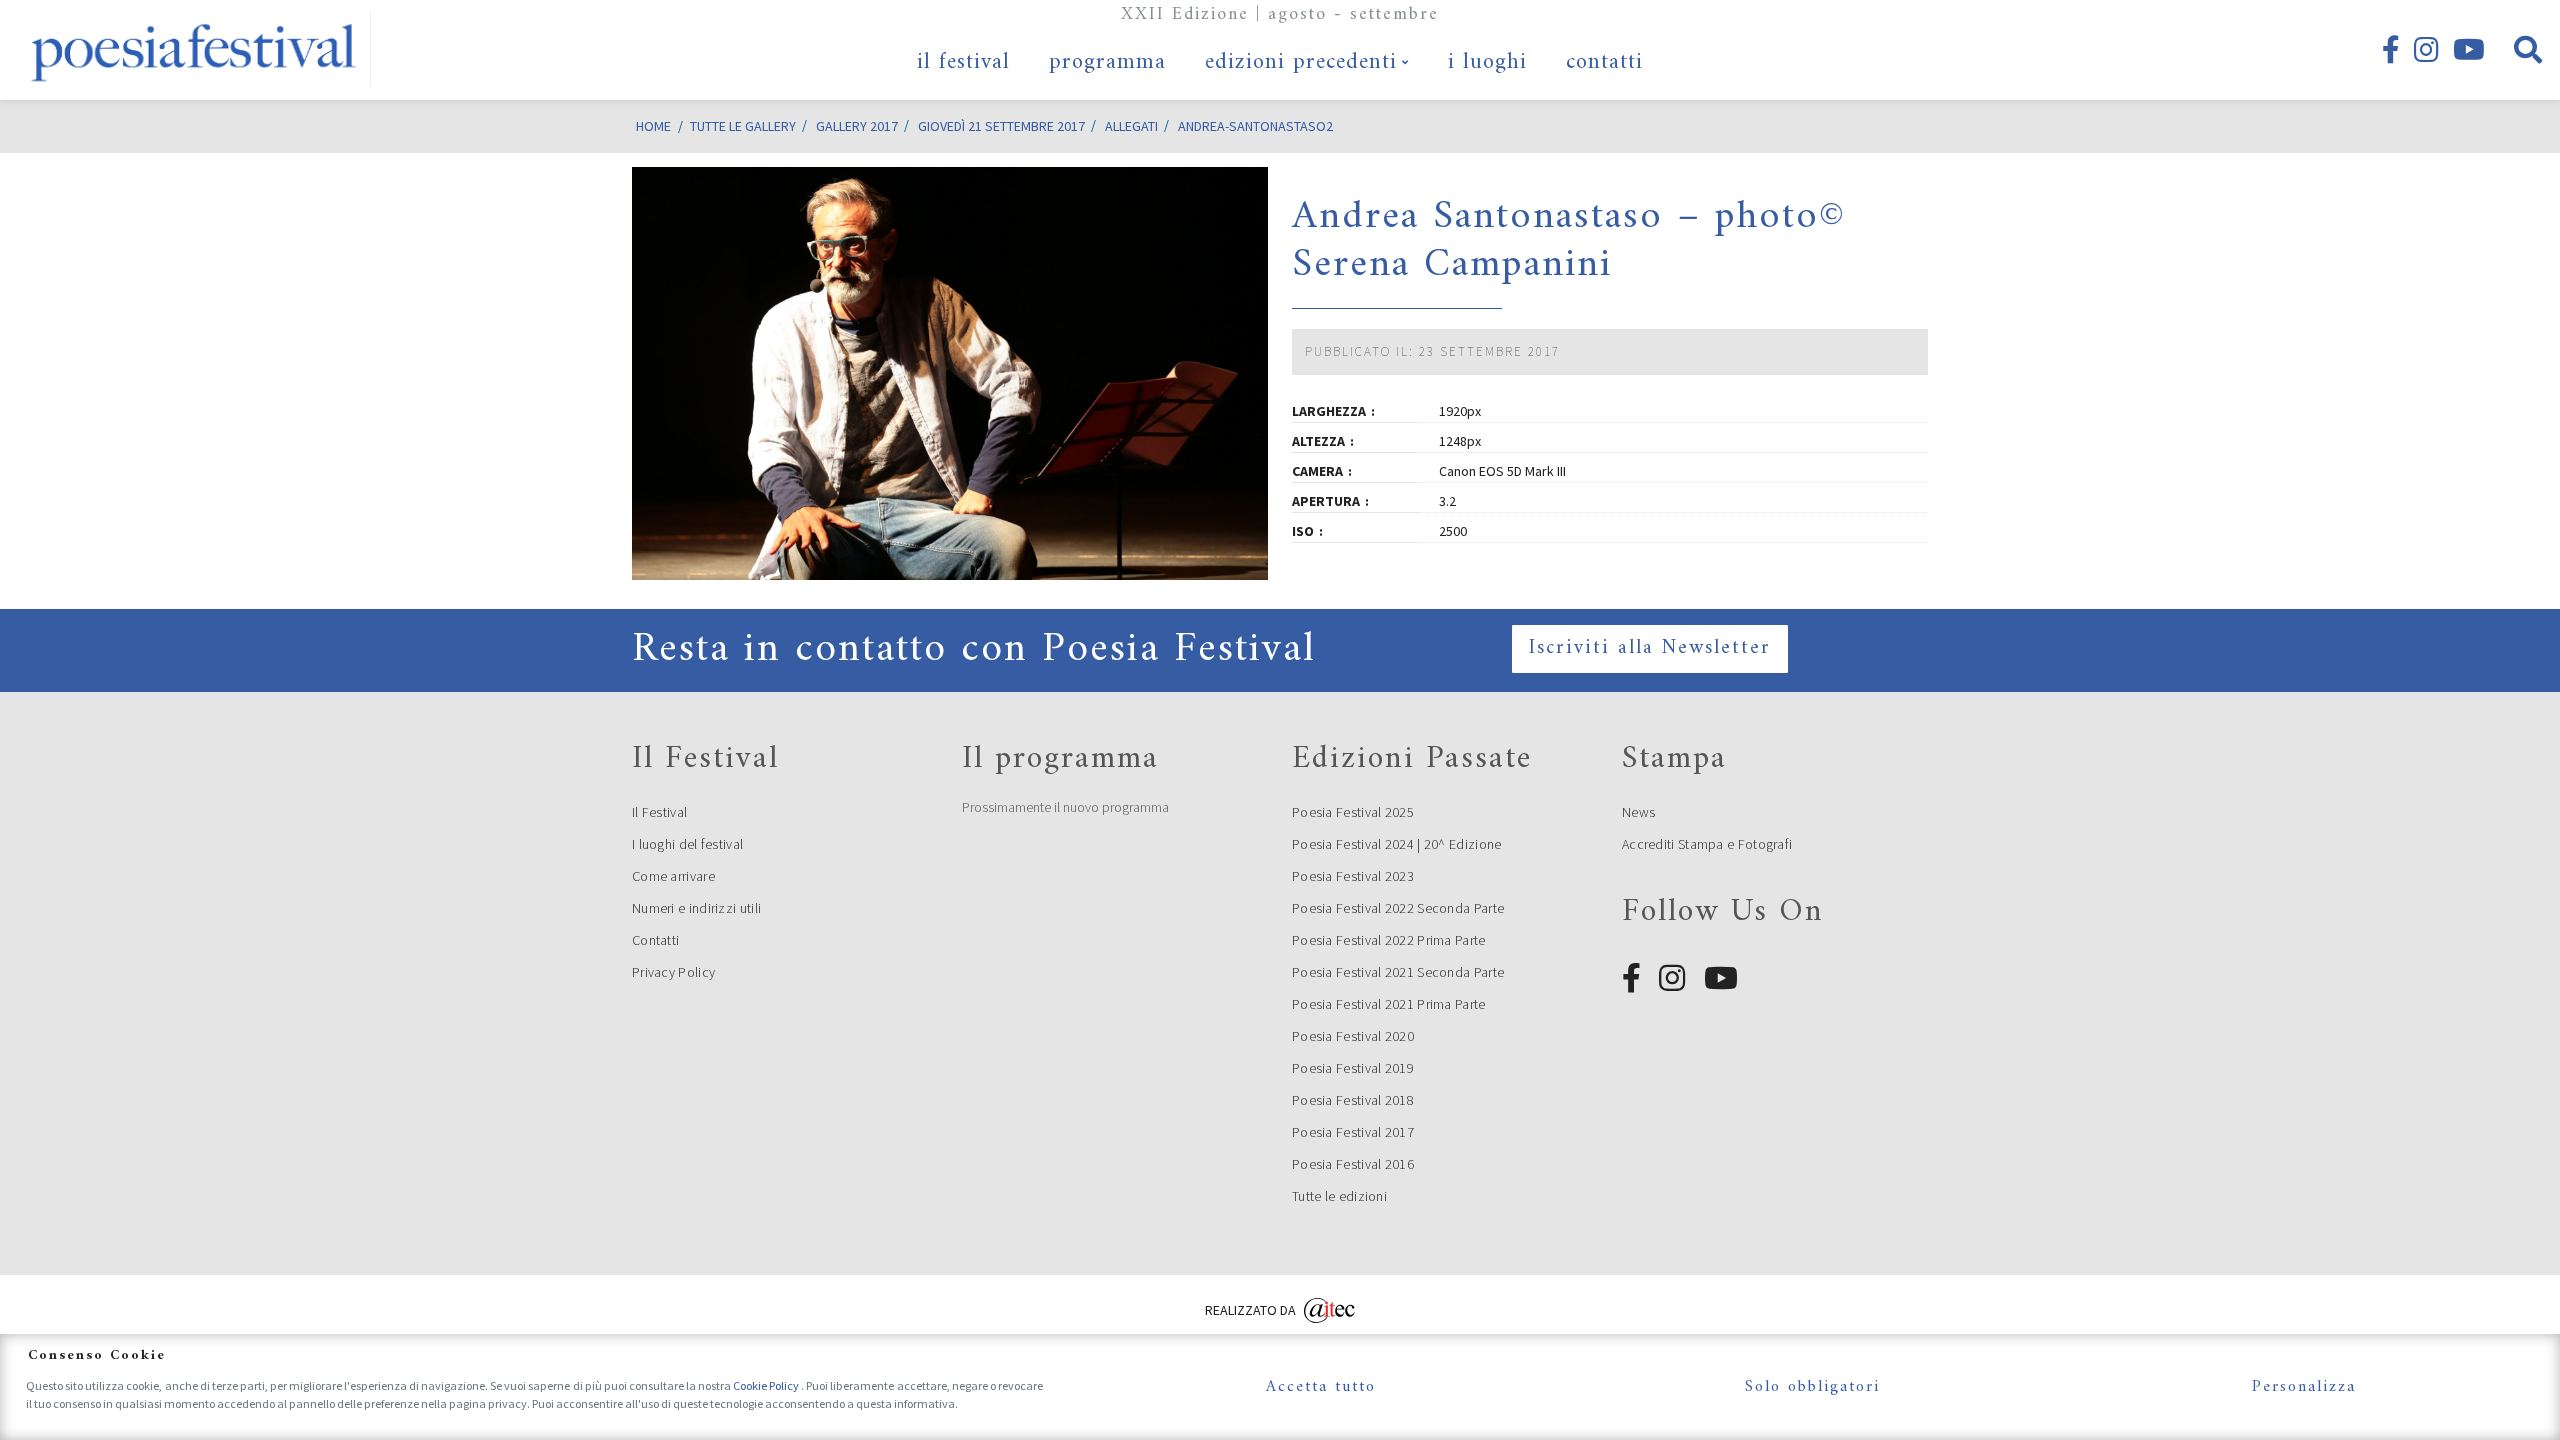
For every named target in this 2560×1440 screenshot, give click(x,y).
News (1638, 812)
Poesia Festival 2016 (1353, 1164)
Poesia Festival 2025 (1353, 812)
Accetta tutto (1321, 1387)
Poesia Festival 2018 (1353, 1100)
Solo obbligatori (1812, 1387)
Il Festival (659, 812)
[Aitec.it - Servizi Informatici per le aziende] (1329, 1307)
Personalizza (2304, 1387)
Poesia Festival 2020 (1353, 1036)
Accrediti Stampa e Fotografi (1707, 844)
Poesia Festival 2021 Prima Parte (1389, 1004)
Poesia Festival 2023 (1353, 876)
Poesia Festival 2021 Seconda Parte (1398, 972)
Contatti (655, 940)
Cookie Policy (767, 1385)
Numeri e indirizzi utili (696, 908)
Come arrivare (673, 876)
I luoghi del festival (687, 844)
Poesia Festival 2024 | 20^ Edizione (1397, 844)
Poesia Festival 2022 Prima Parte (1389, 940)
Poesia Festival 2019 (1353, 1068)
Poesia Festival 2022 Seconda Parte (1398, 908)
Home (653, 126)
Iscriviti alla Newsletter (1650, 648)
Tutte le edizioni (1339, 1196)
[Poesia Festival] (195, 50)
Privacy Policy (673, 972)
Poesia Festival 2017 (1353, 1132)
